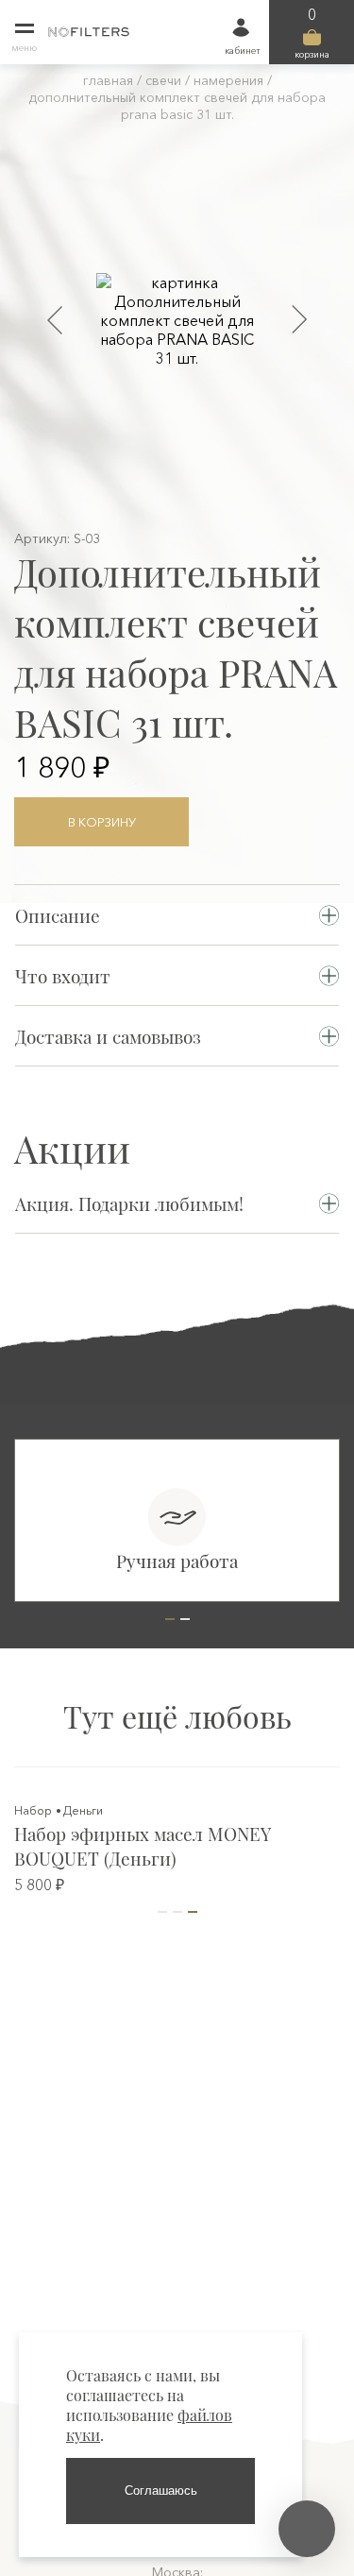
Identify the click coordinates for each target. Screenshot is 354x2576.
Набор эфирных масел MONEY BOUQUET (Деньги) (142, 1846)
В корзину (102, 822)
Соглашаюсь (161, 2491)
